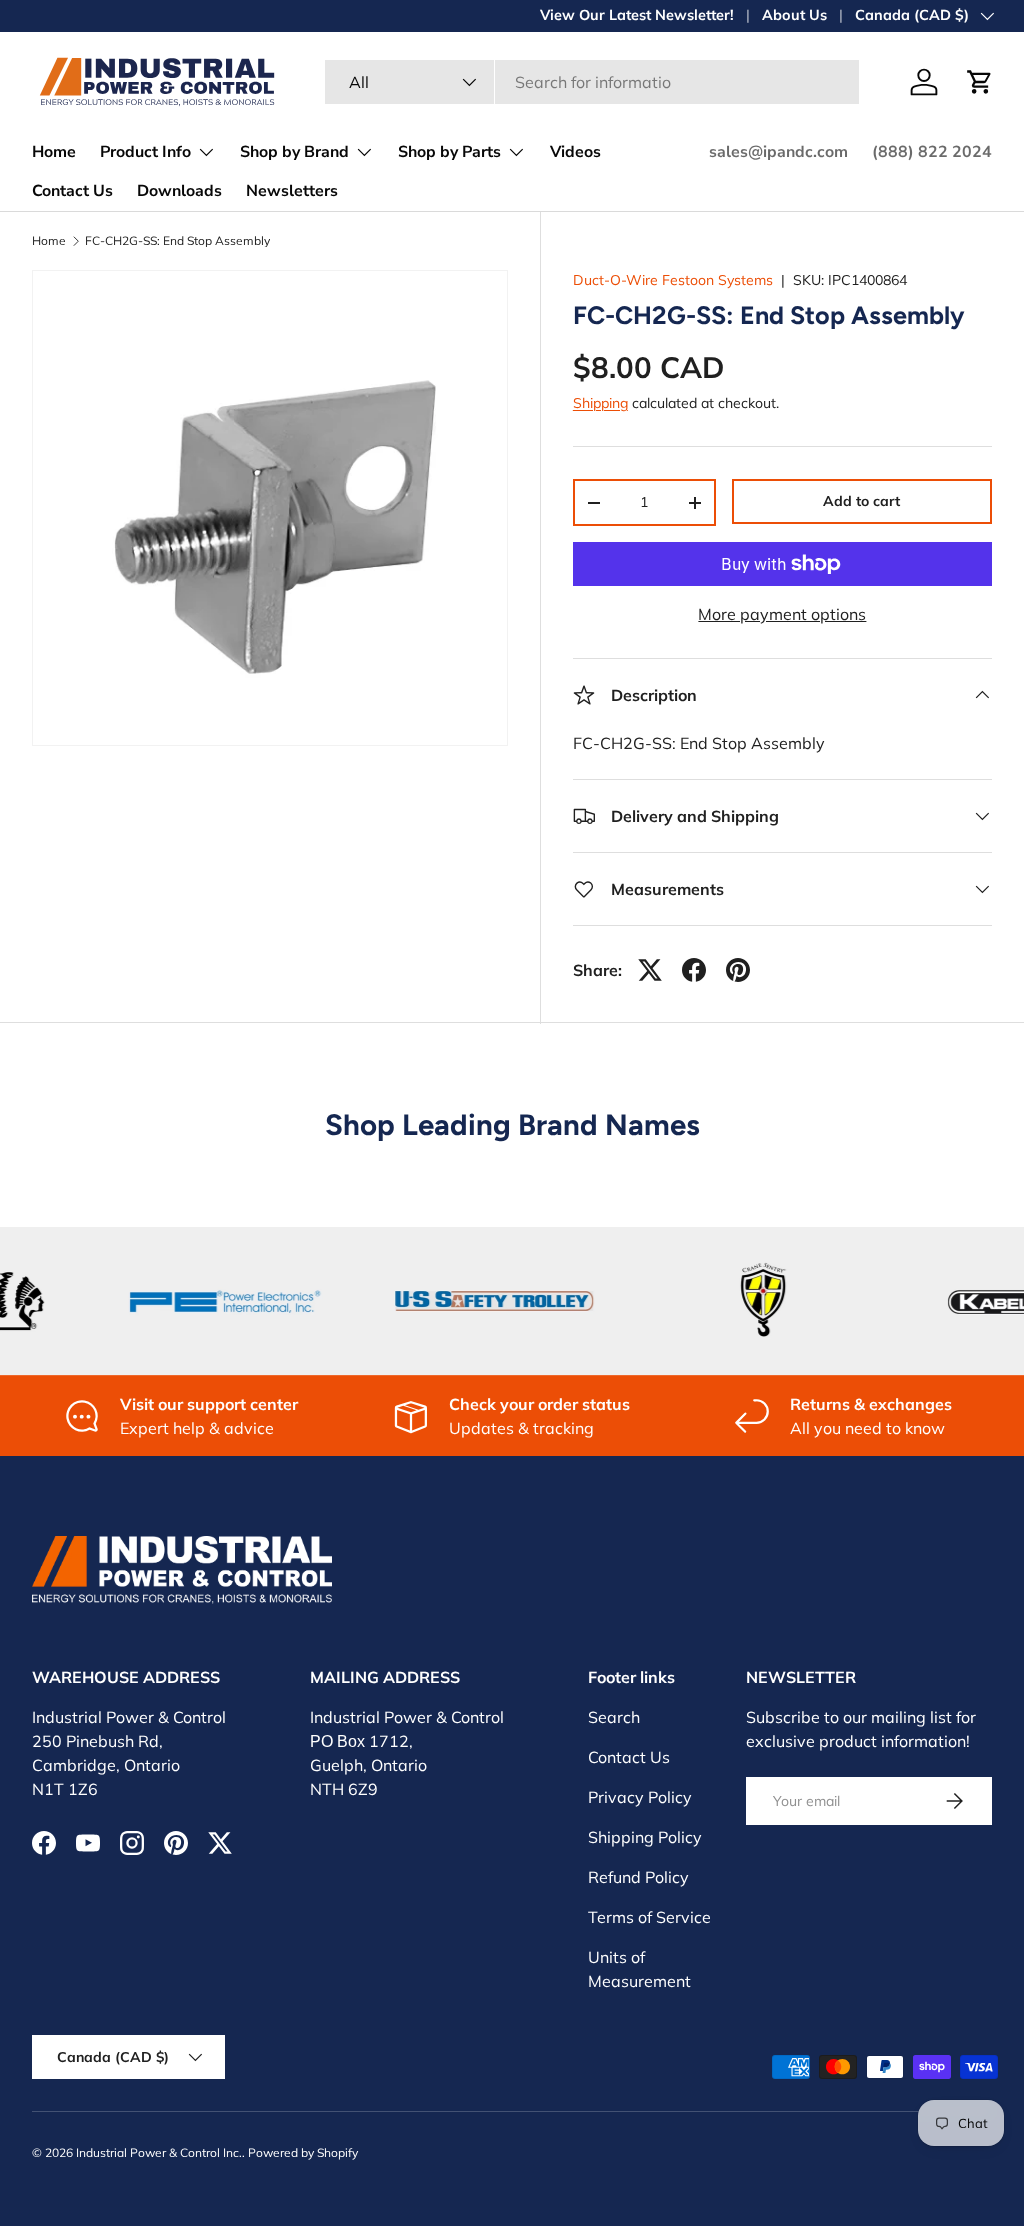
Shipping (600, 403)
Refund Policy (638, 1877)
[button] (980, 82)
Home (54, 152)
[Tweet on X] (650, 970)
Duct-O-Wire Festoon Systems (673, 280)
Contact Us (72, 191)
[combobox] (592, 82)
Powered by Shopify (303, 2152)
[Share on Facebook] (694, 970)
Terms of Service (649, 1917)
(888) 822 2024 (932, 152)
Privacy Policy (640, 1797)
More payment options (782, 614)
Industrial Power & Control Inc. (159, 2152)
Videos (575, 152)
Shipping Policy (645, 1837)
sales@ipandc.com (778, 152)
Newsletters (292, 191)
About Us (794, 15)
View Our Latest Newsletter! (637, 15)
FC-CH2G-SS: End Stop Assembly (177, 241)
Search (614, 1717)
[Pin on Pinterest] (738, 970)
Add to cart (861, 501)
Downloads (179, 191)
